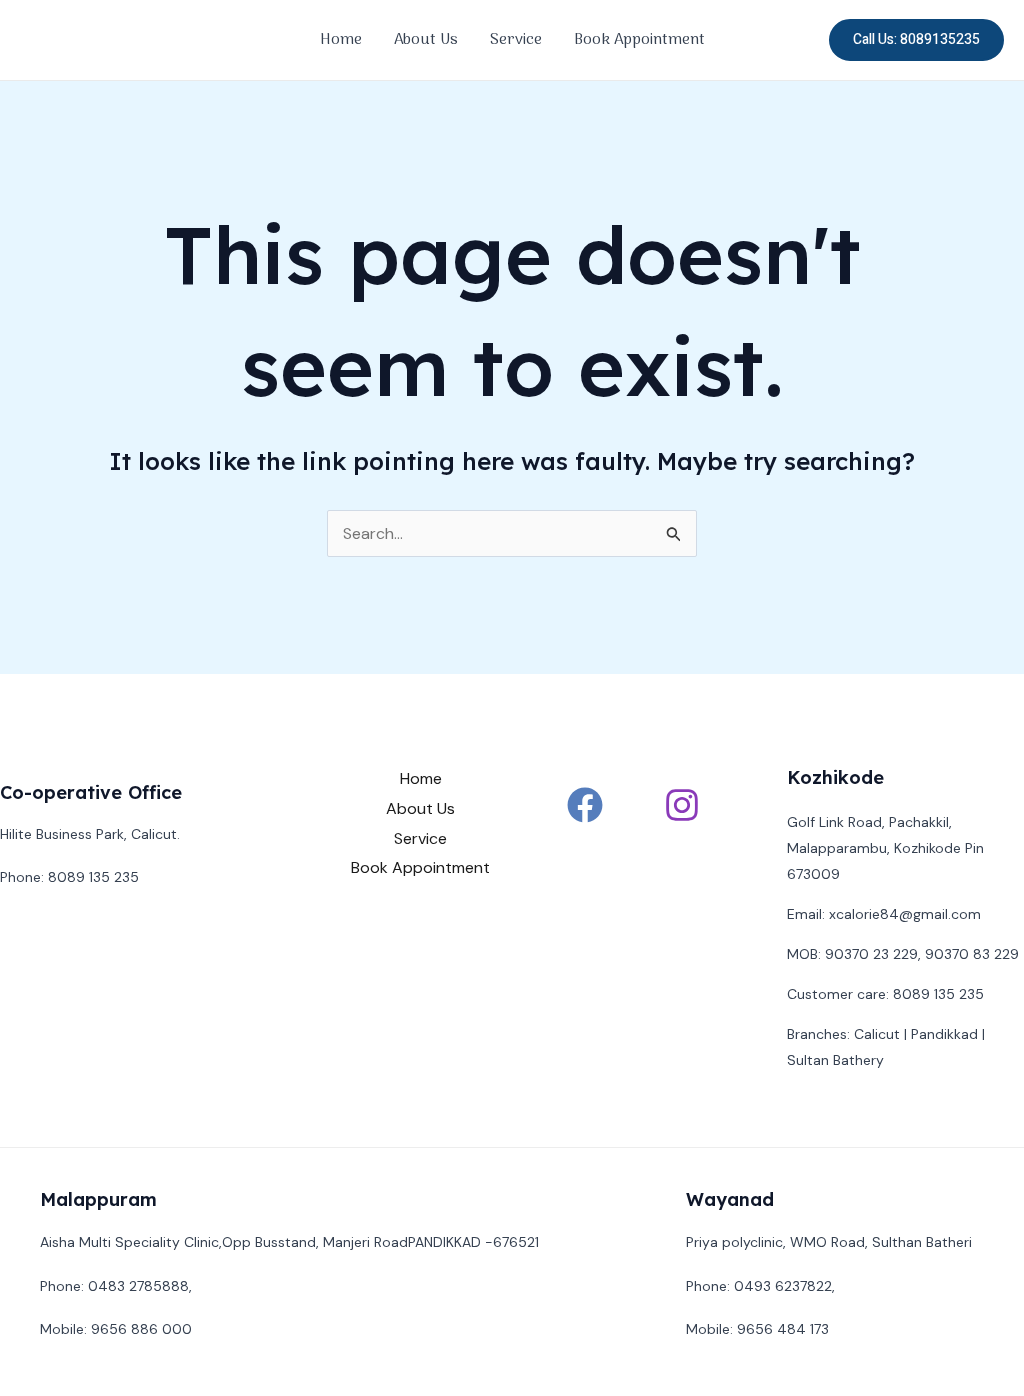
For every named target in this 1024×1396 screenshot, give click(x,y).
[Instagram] (682, 805)
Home (341, 40)
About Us (426, 40)
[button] (916, 40)
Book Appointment (639, 40)
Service (516, 40)
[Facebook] (585, 805)
